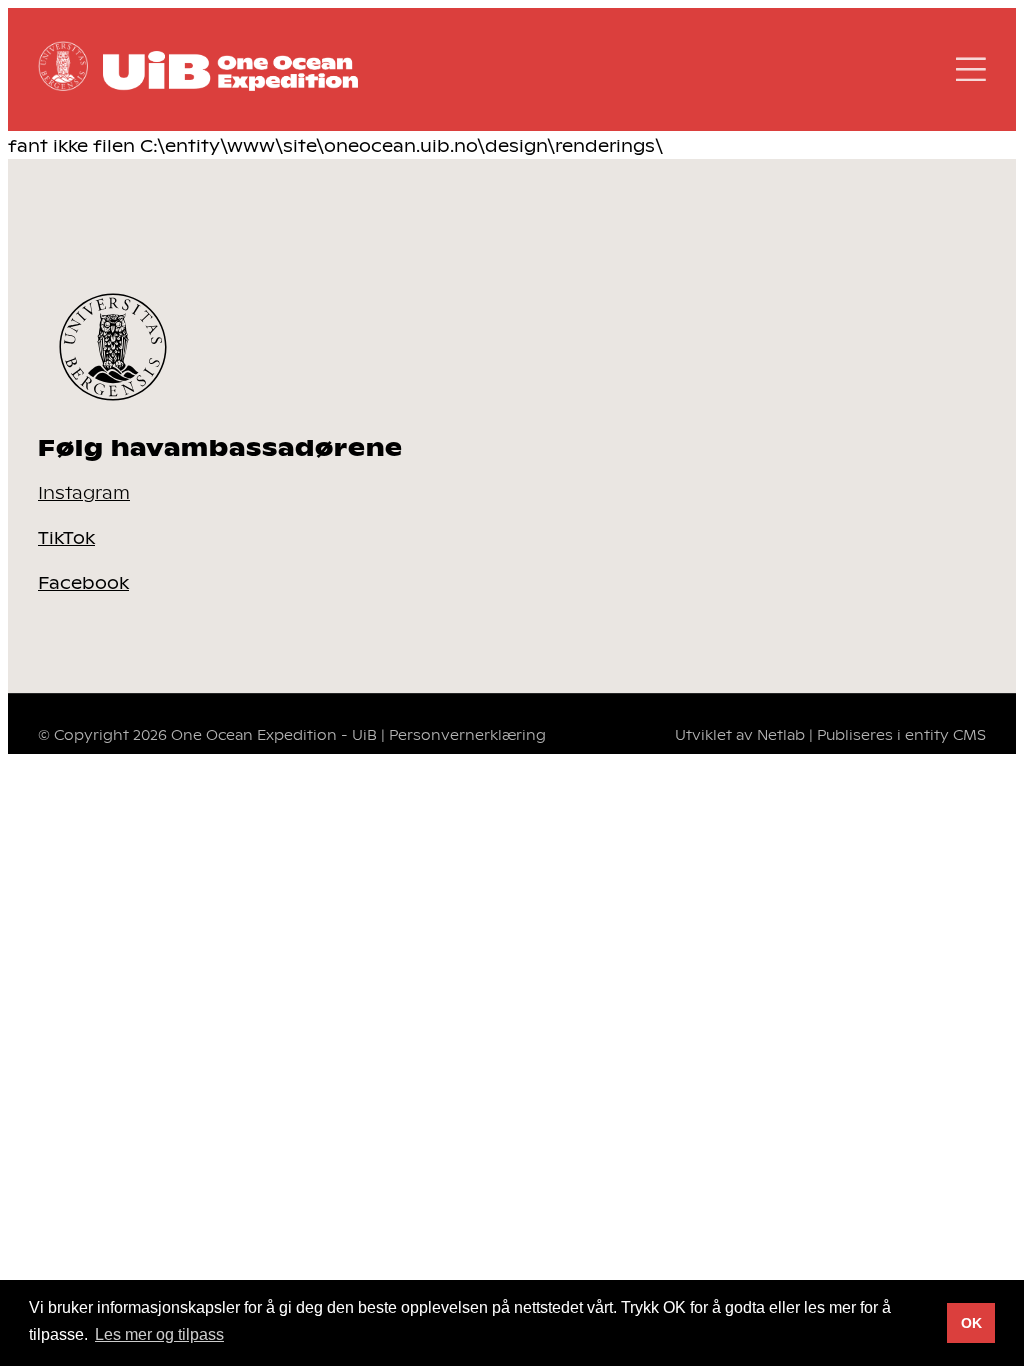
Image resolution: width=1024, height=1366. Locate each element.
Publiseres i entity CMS (901, 734)
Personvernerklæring (467, 734)
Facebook (83, 581)
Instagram (84, 491)
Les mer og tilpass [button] (159, 1334)
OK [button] (971, 1323)
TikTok (66, 536)
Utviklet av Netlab (740, 734)
